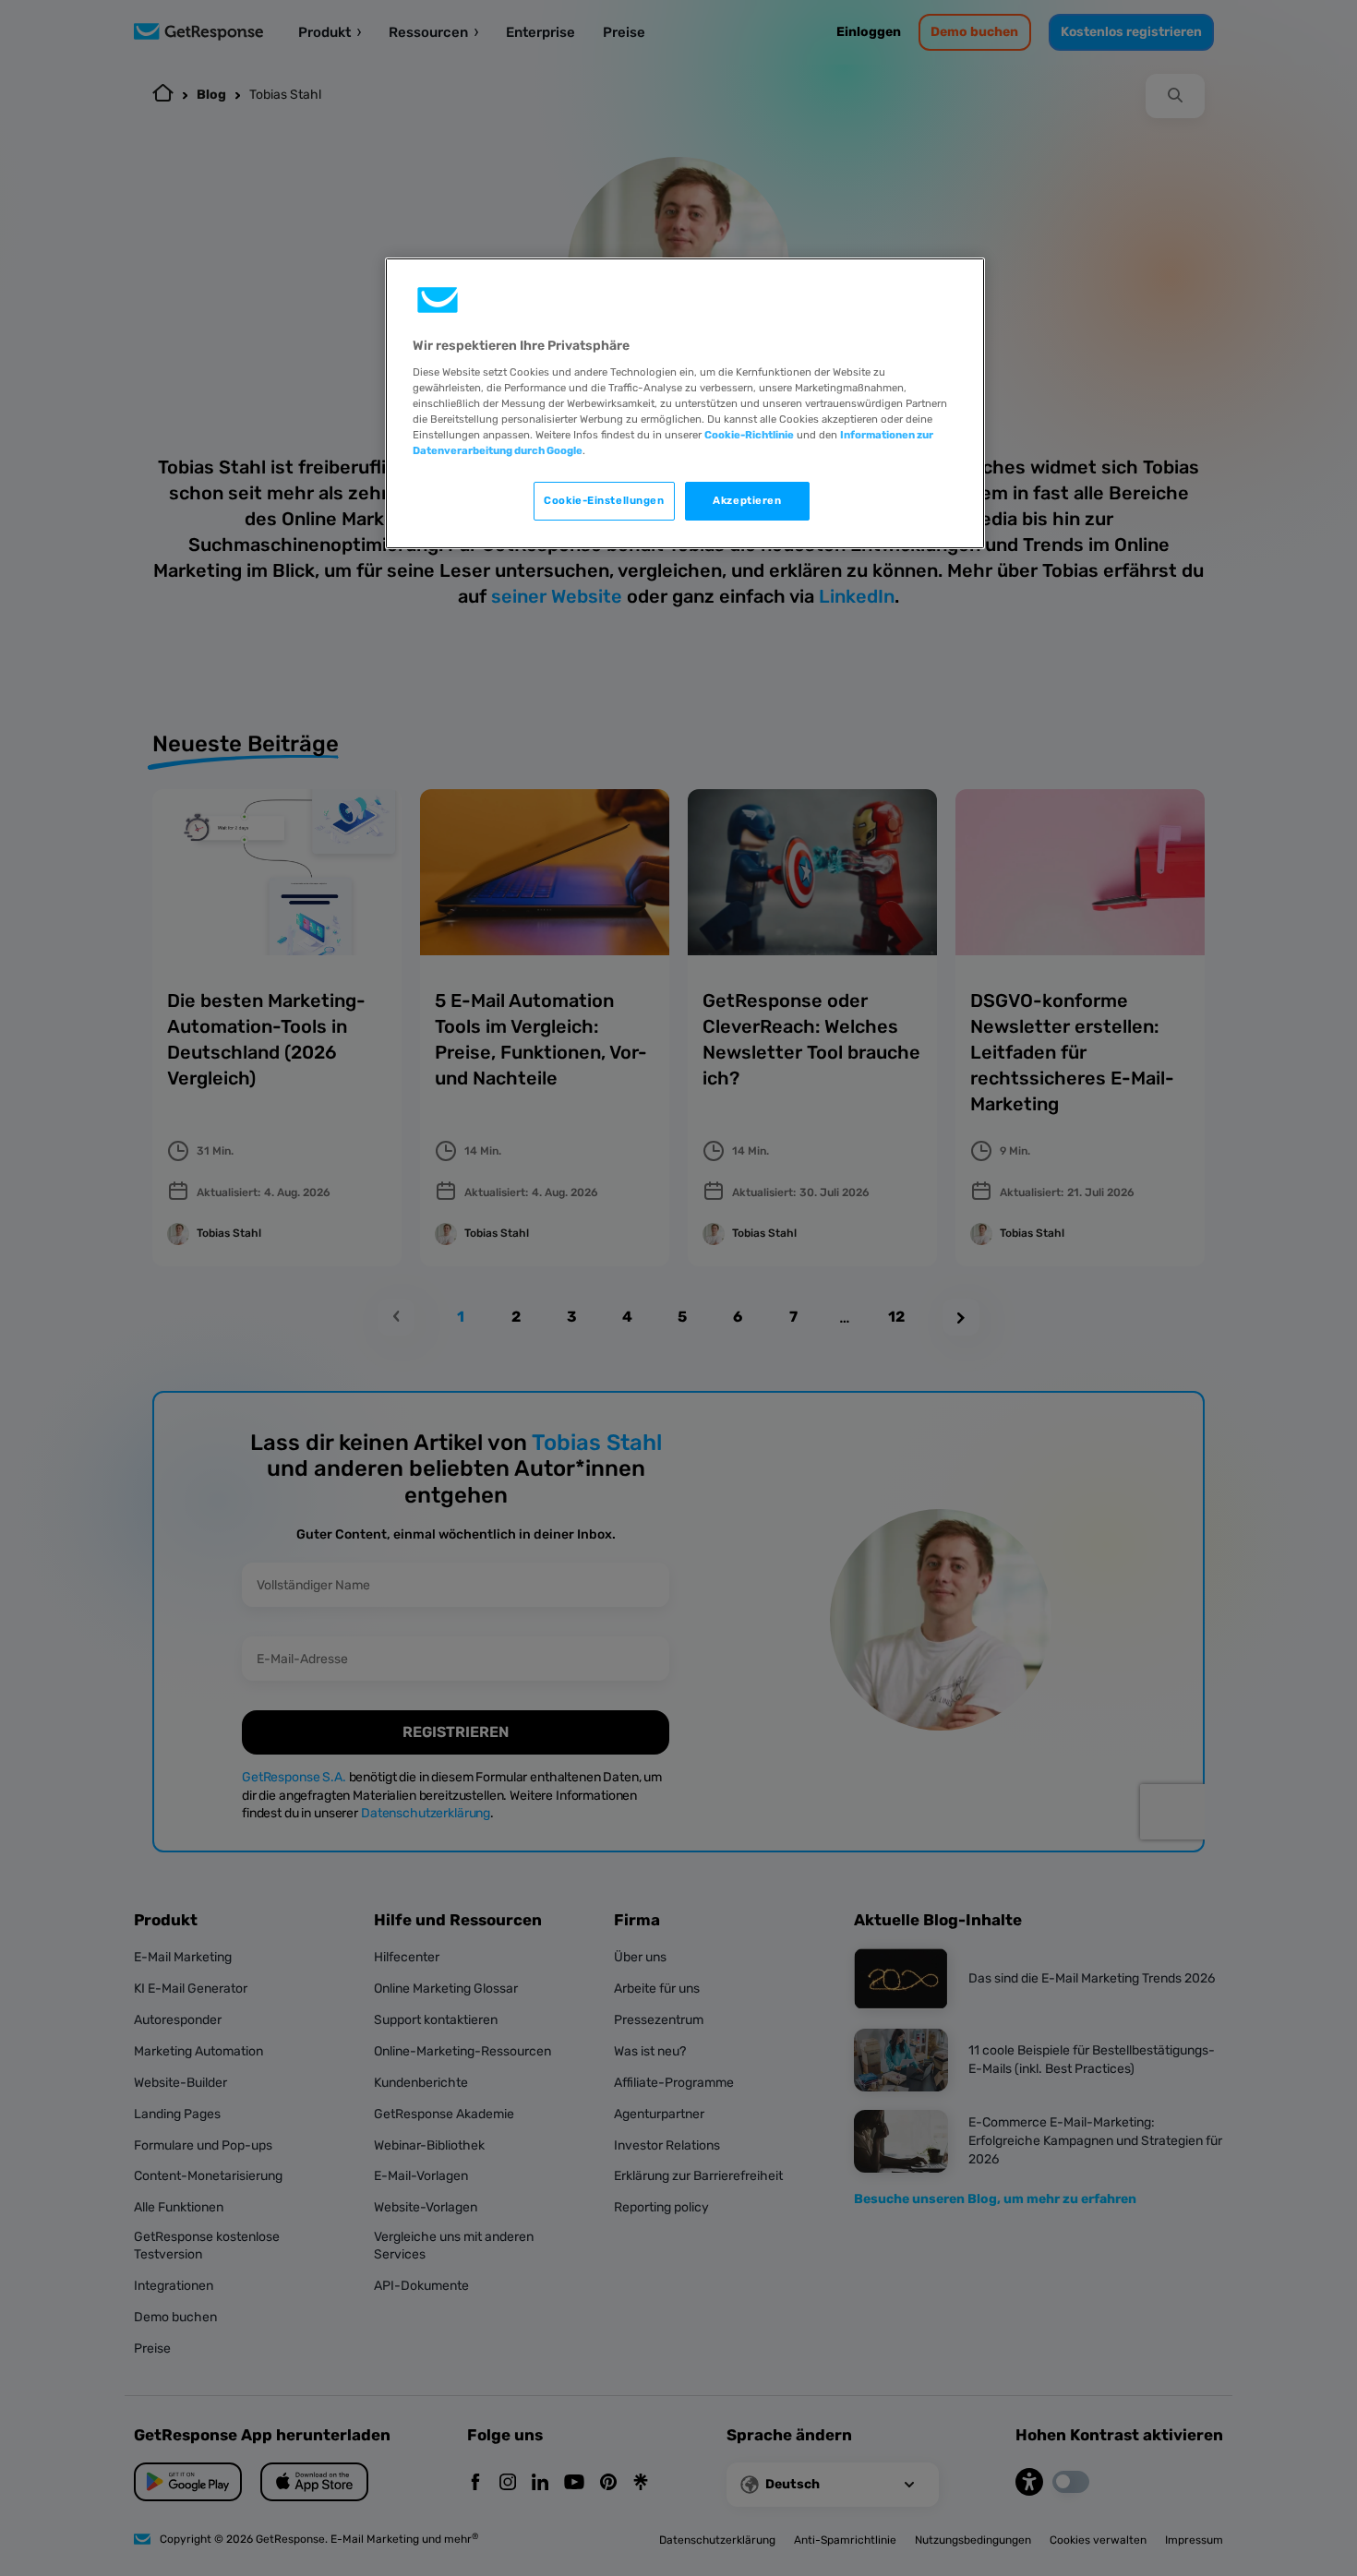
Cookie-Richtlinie (749, 435)
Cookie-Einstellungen (604, 500)
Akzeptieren (747, 500)
